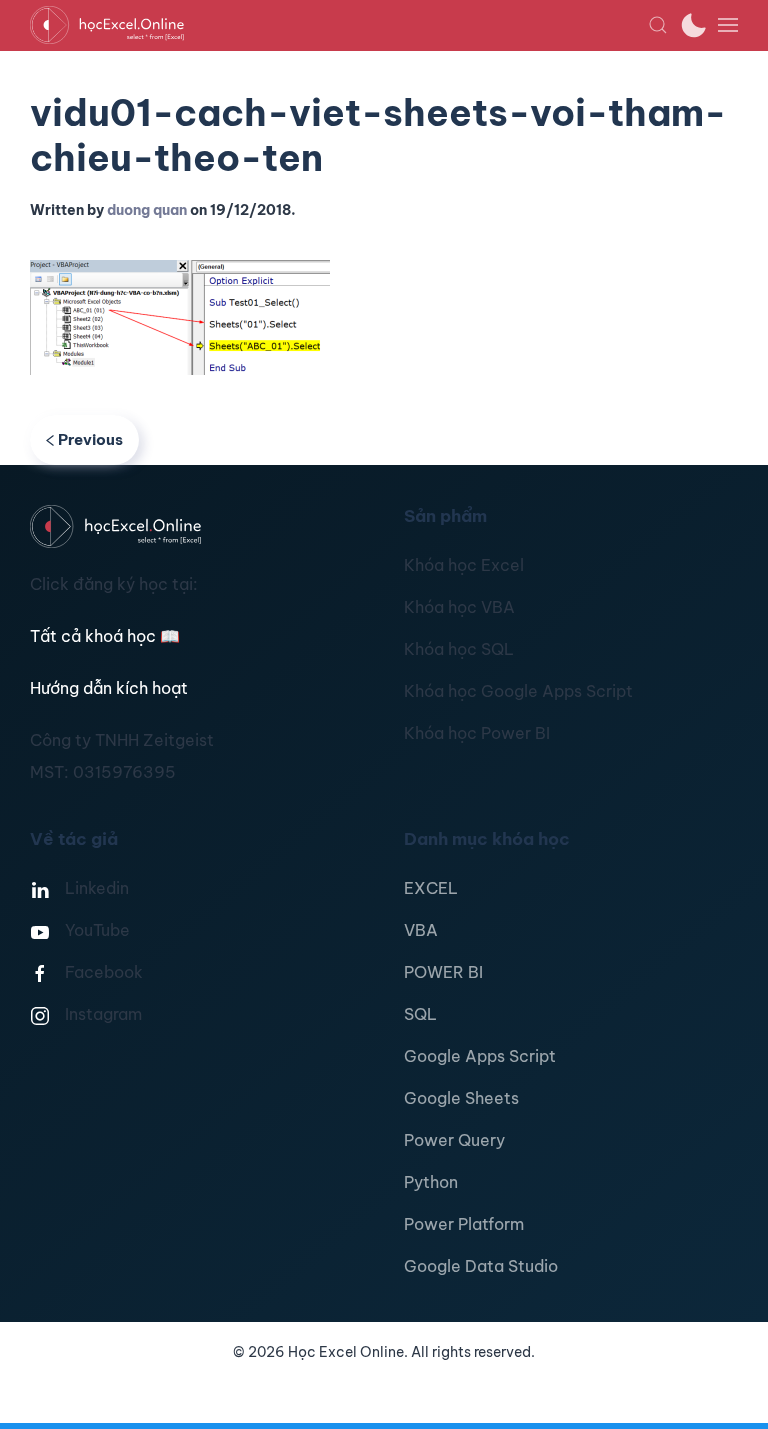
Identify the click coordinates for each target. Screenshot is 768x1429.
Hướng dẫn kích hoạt (109, 688)
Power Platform (464, 1224)
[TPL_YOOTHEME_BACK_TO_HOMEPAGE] (339, 25)
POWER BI (443, 972)
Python (431, 1182)
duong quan (147, 210)
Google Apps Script (480, 1056)
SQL (420, 1014)
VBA (421, 930)
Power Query (454, 1140)
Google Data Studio (481, 1266)
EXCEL (431, 888)
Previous (90, 439)
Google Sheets (461, 1098)
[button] (658, 25)
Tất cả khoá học (105, 636)
